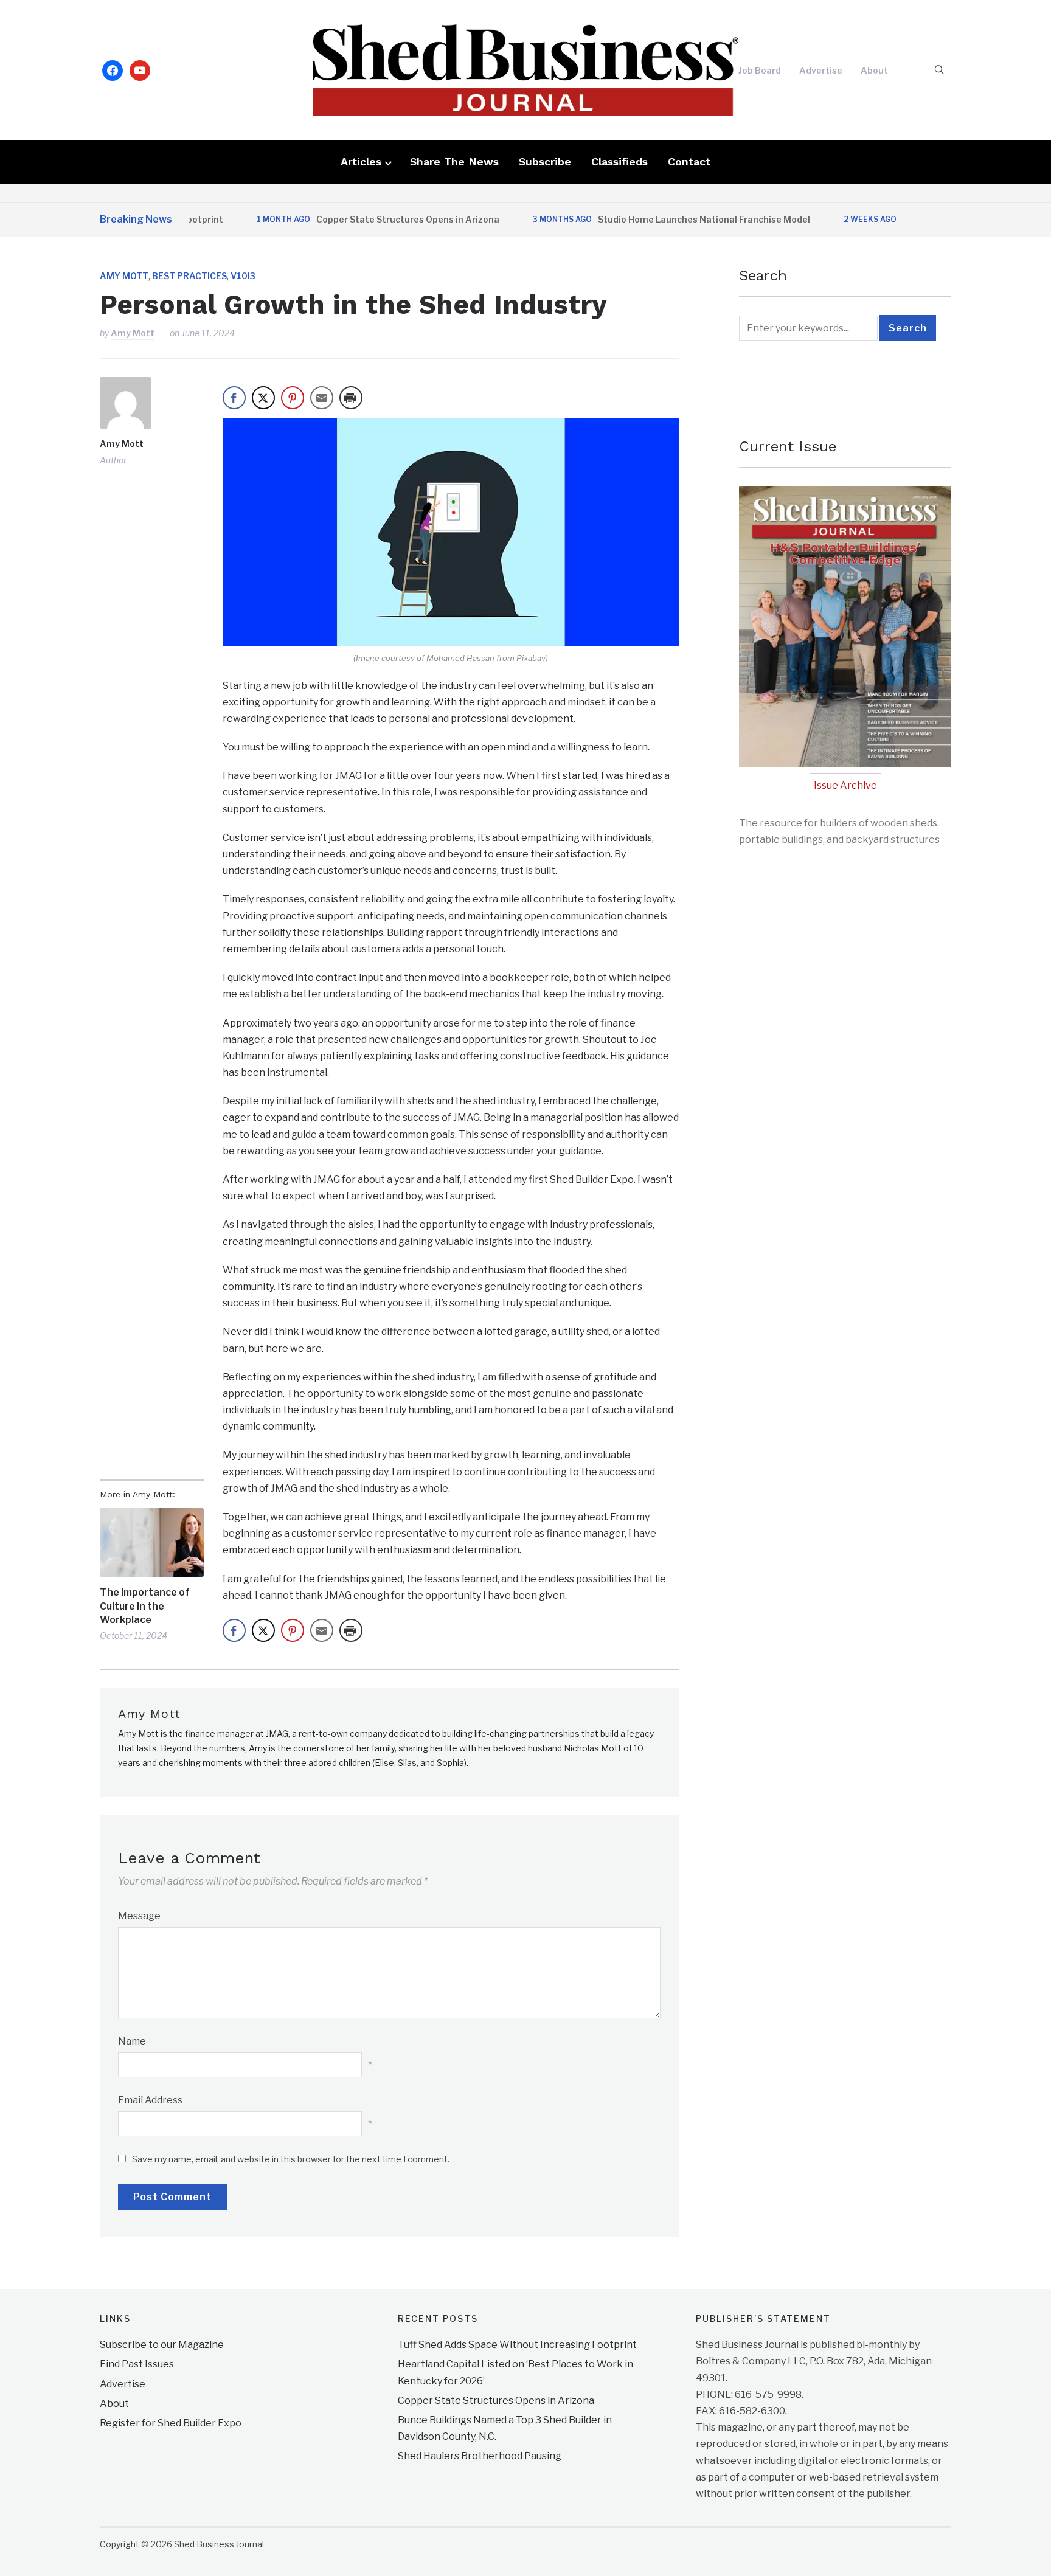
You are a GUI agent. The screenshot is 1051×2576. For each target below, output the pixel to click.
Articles (361, 161)
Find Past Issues (137, 2364)
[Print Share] (351, 398)
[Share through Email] (322, 398)
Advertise (821, 70)
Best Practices (189, 276)
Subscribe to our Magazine (162, 2345)
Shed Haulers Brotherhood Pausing (480, 2456)
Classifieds (619, 161)
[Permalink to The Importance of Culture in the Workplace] (152, 1542)
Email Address (150, 2100)
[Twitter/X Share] (263, 398)
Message (139, 1916)
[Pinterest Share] (293, 398)
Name (132, 2041)
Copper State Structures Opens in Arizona (363, 219)
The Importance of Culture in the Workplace (145, 1606)
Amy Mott (124, 276)
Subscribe (545, 161)
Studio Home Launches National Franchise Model (659, 219)
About (874, 70)
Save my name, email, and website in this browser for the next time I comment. (291, 2159)
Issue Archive (845, 785)
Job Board (760, 70)
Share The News (454, 161)
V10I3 (243, 276)
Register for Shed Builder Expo (171, 2423)
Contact (689, 161)
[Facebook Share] (234, 398)
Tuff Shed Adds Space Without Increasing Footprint (517, 2345)
